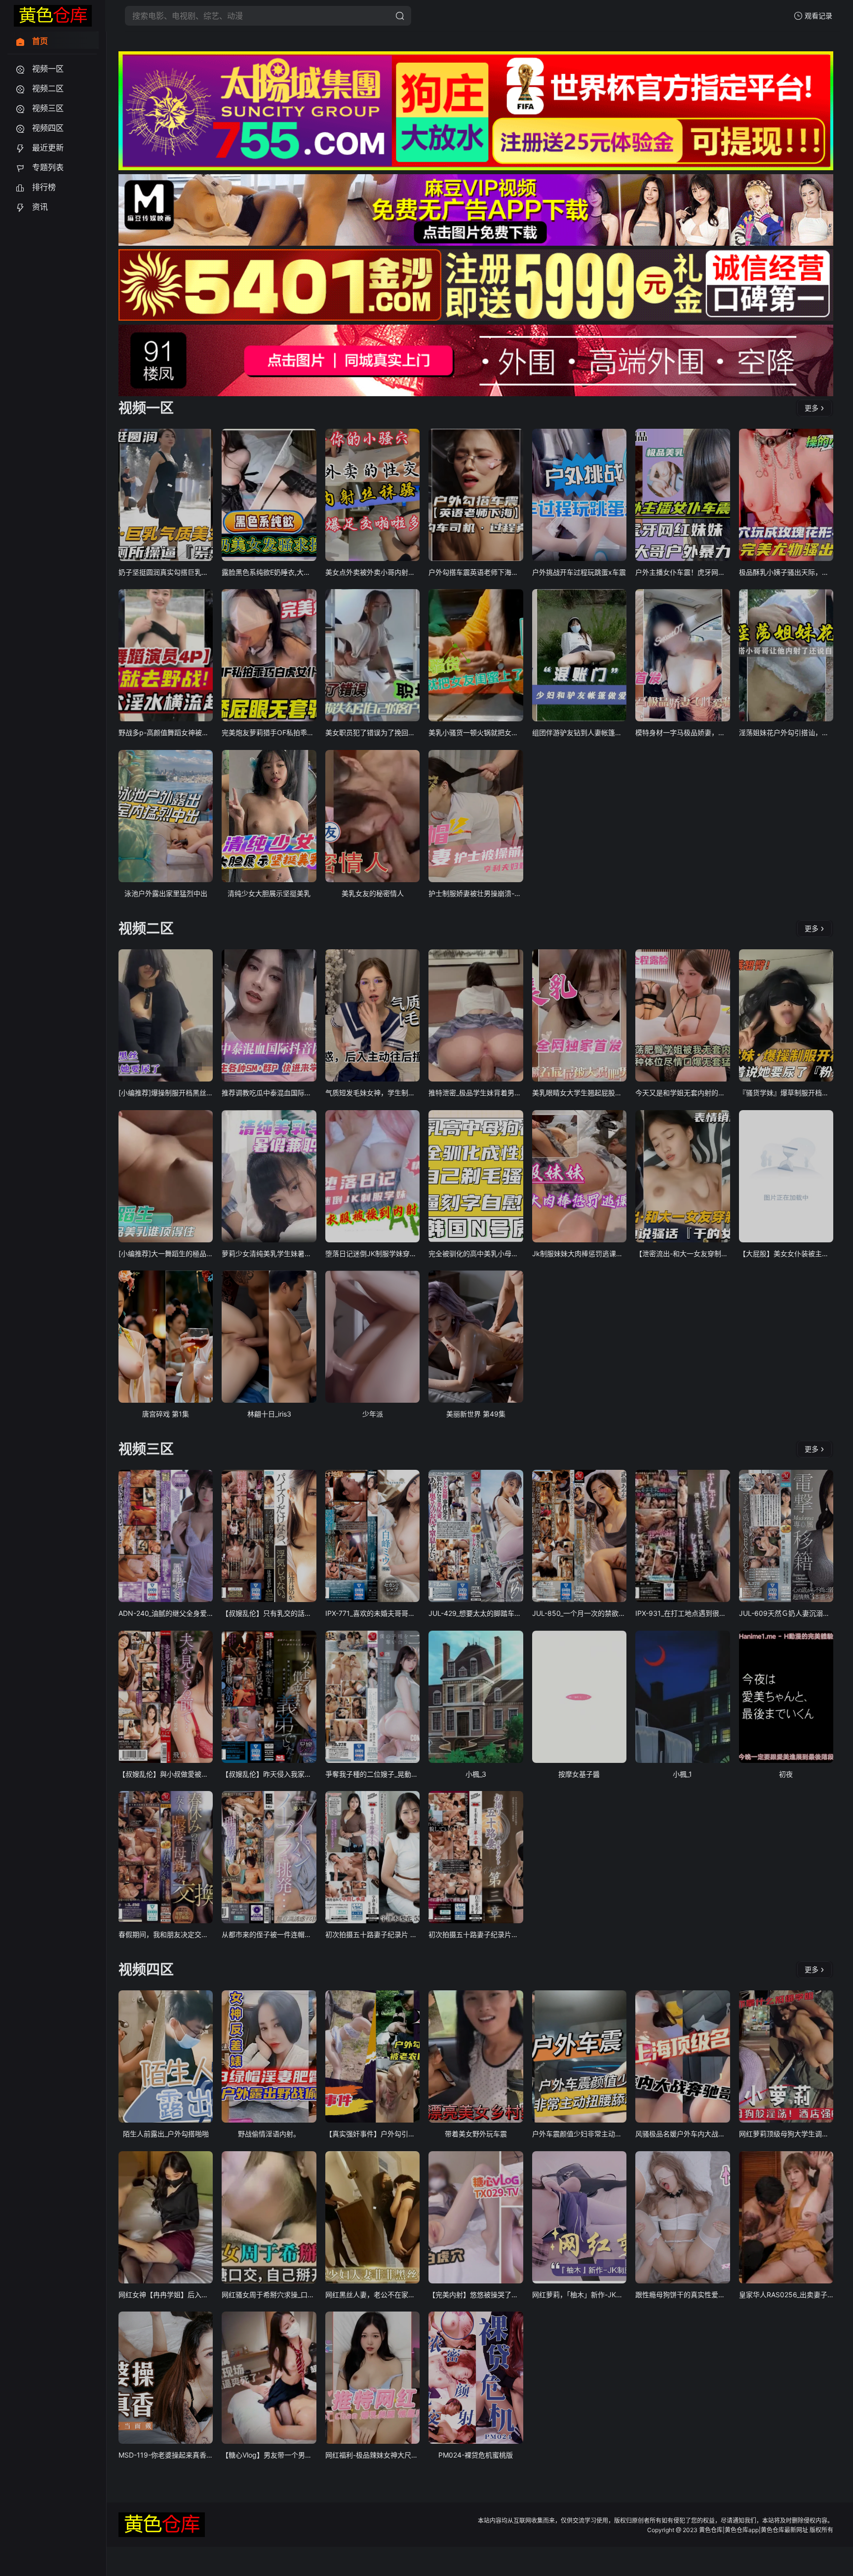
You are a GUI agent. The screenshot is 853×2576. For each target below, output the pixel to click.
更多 (812, 408)
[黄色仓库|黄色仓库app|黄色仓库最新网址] (53, 16)
